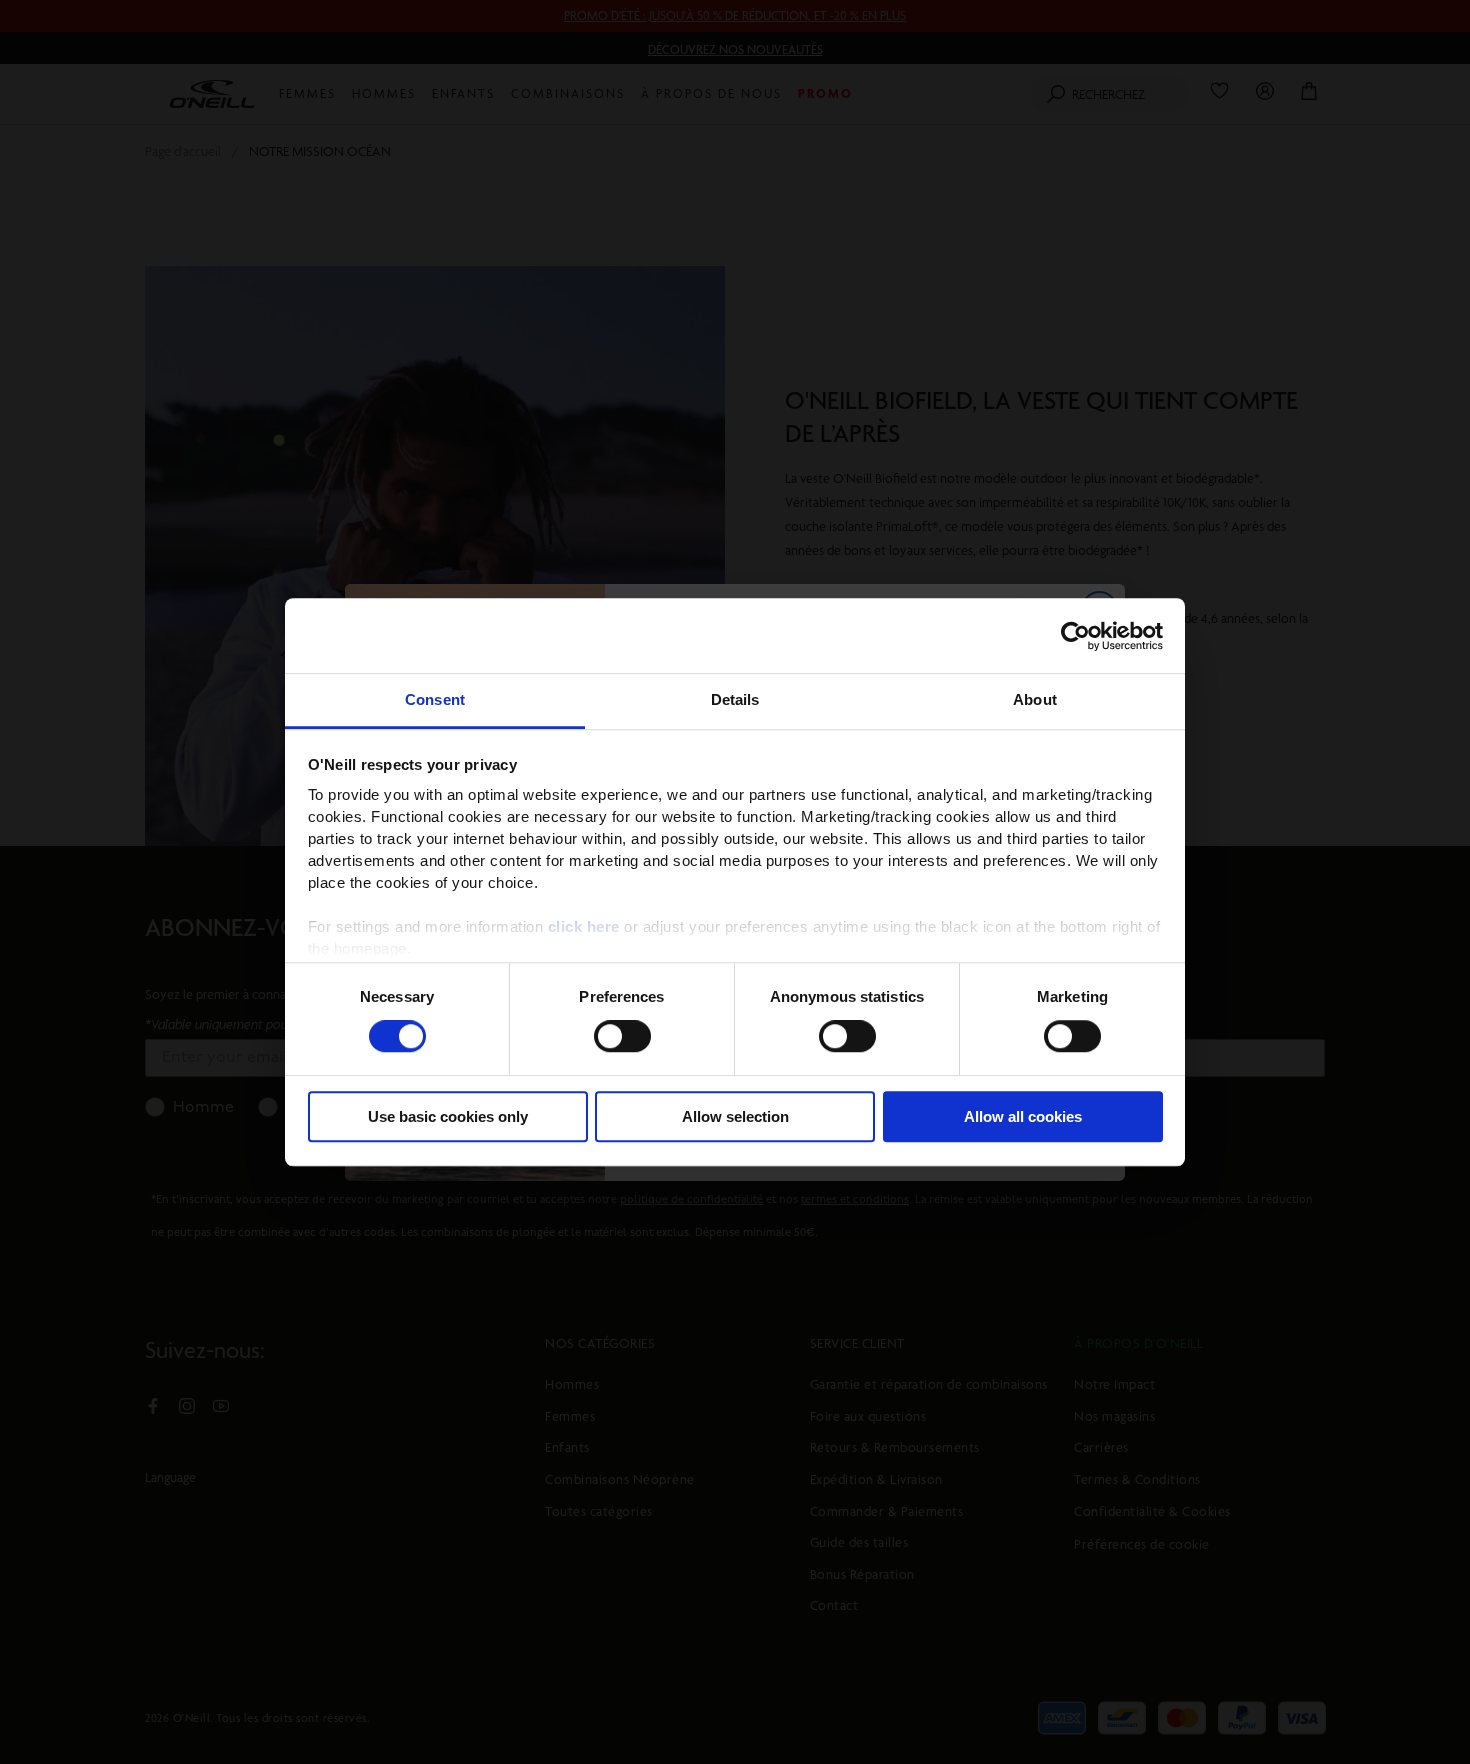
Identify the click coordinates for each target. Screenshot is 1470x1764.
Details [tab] (735, 699)
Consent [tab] (435, 699)
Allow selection (735, 1116)
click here (584, 926)
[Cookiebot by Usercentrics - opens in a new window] (1075, 636)
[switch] (622, 1037)
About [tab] (1035, 699)
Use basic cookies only (448, 1116)
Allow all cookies (1023, 1116)
